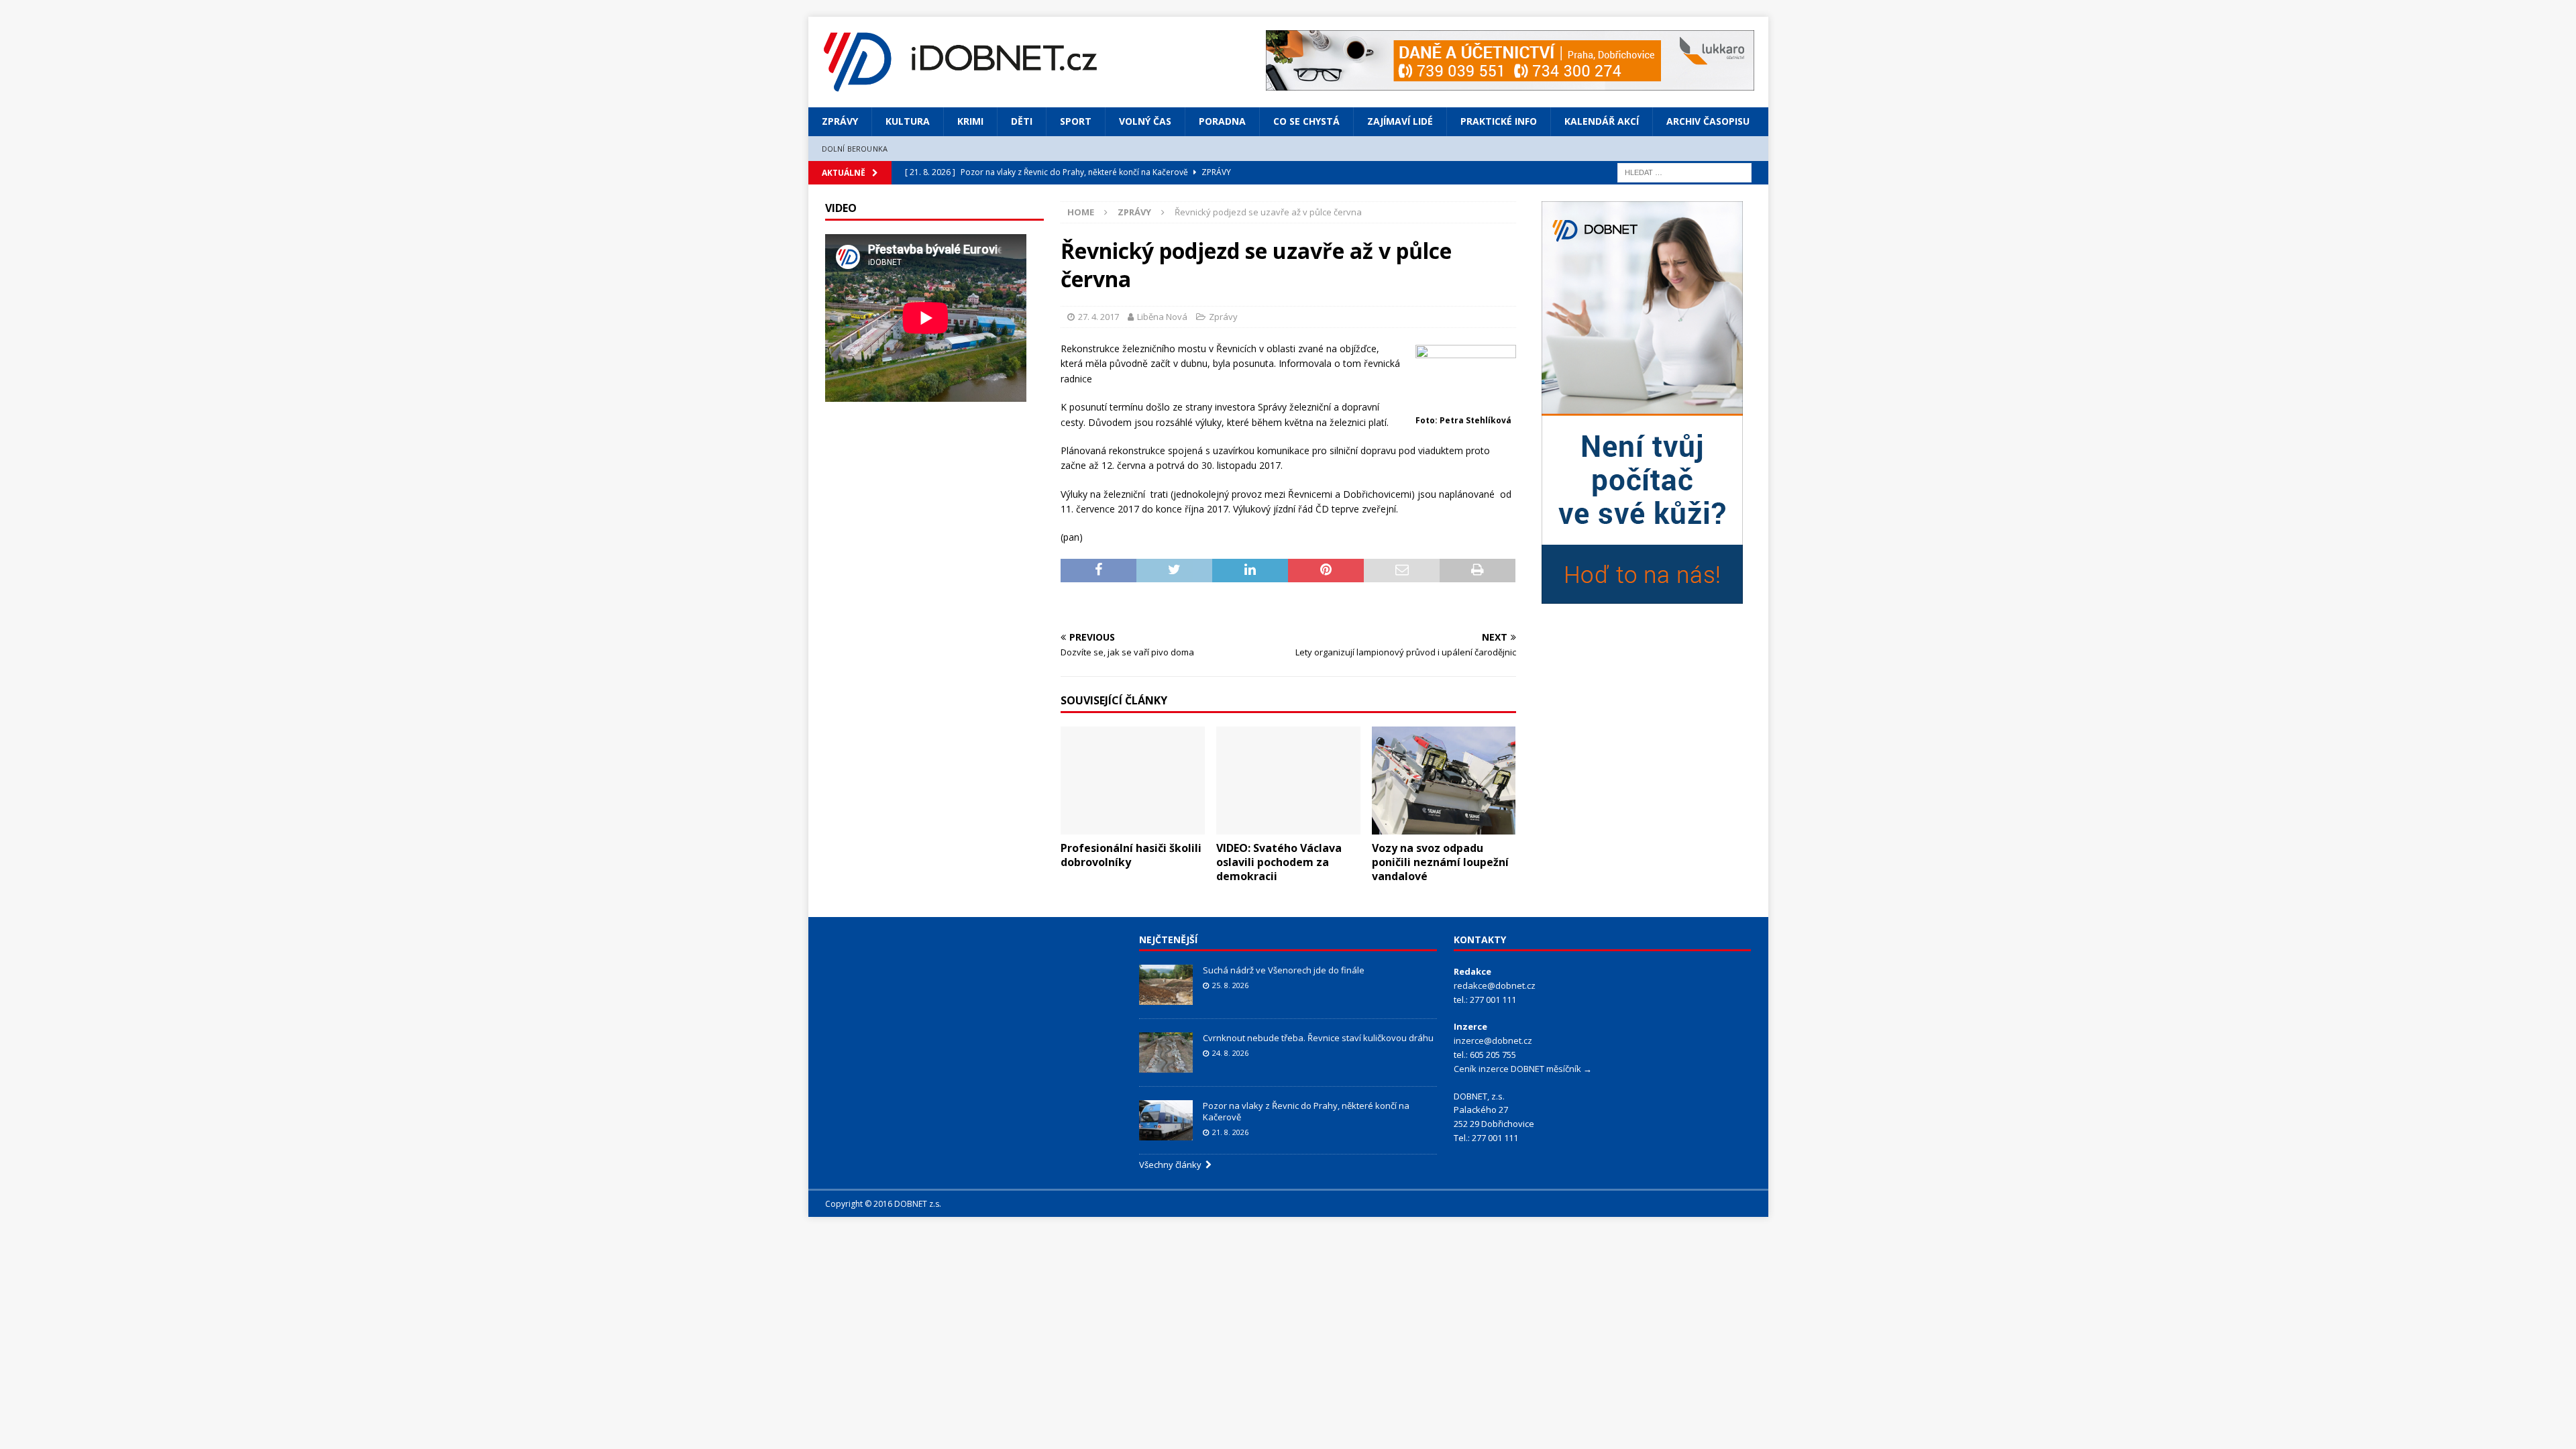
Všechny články (1172, 1165)
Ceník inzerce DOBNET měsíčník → (1523, 1069)
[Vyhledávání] (1684, 171)
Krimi (970, 121)
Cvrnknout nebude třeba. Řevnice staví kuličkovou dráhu (1319, 1038)
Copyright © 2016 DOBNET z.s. (883, 1204)
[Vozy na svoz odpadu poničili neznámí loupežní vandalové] (1444, 781)
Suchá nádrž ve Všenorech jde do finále (1284, 970)
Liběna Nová (1162, 317)
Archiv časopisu (1708, 121)
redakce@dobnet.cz (1495, 985)
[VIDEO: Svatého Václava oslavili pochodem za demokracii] (1288, 781)
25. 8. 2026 (1230, 985)
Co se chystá (1306, 121)
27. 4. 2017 (1098, 317)
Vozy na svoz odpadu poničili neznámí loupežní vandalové (1440, 862)
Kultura (908, 121)
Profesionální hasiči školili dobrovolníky (1131, 855)
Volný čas (1145, 121)
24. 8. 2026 (1230, 1053)
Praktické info (1499, 121)
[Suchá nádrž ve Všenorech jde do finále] (1166, 985)
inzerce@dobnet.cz (1493, 1040)
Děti (1022, 121)
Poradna (1222, 121)
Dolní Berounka (855, 149)
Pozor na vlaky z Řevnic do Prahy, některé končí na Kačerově (1306, 1111)
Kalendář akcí (1602, 121)
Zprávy (840, 121)
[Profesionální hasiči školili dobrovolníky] (1133, 781)
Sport (1076, 121)
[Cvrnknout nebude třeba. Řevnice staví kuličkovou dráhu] (1166, 1053)
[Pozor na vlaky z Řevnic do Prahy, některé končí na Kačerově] (1166, 1120)
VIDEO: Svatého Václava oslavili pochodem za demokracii (1279, 862)
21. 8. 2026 (1230, 1132)
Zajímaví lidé (1400, 121)
